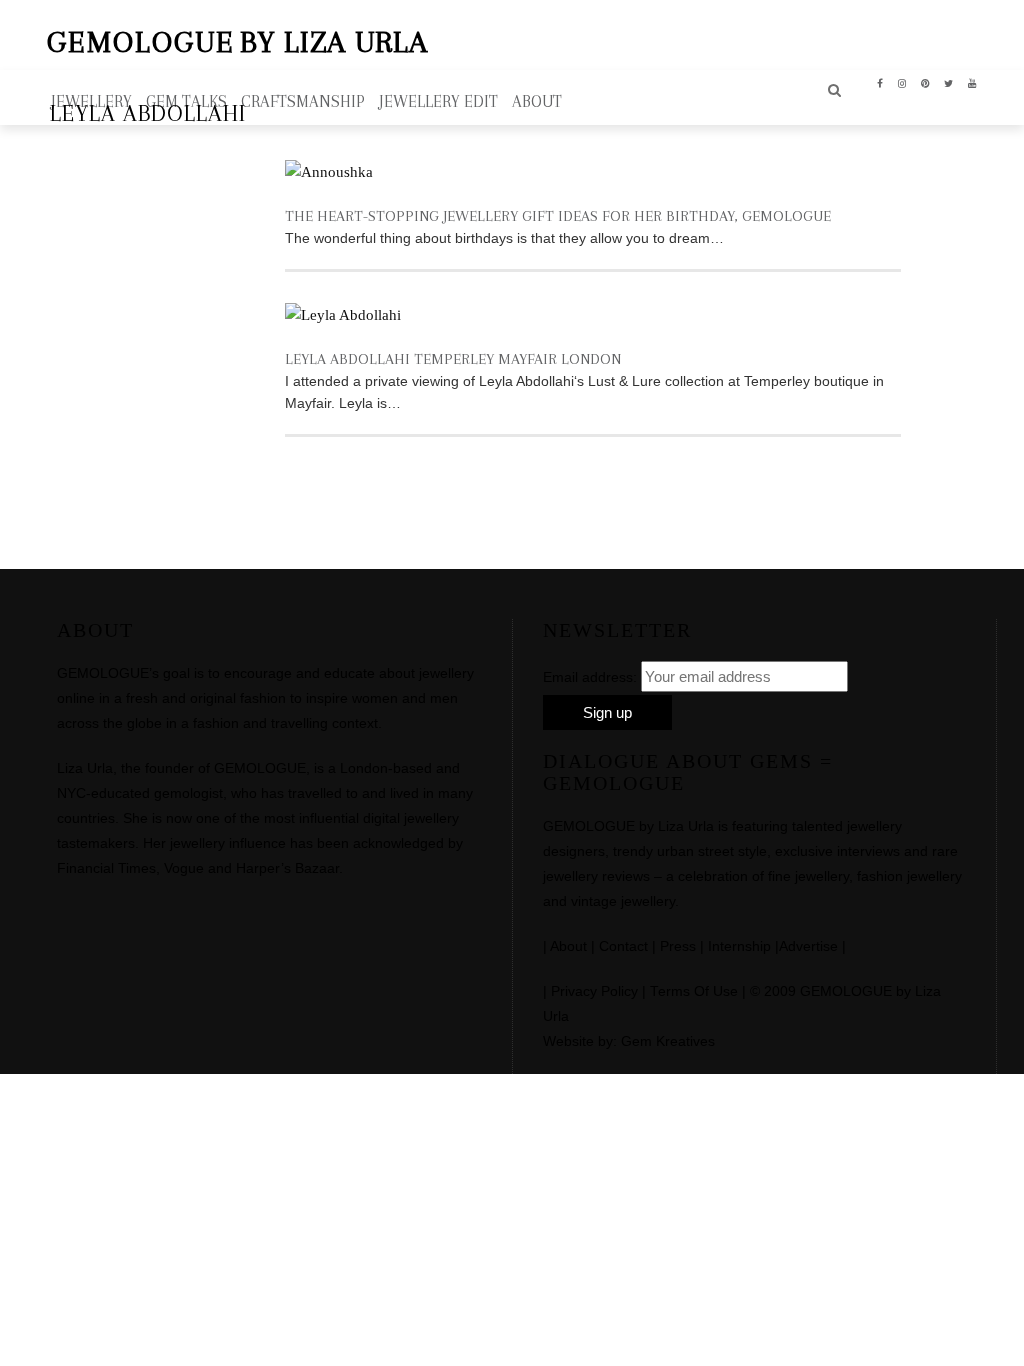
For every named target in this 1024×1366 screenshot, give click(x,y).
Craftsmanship (303, 101)
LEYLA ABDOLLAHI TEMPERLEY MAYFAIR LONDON (453, 359)
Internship (739, 946)
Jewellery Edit (438, 101)
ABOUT (537, 101)
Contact (623, 946)
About (568, 946)
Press (678, 946)
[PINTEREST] (925, 82)
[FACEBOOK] (880, 82)
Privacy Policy (594, 991)
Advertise (808, 946)
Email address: (590, 677)
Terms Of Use (694, 991)
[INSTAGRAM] (902, 82)
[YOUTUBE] (972, 82)
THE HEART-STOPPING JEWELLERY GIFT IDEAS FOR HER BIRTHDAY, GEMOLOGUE (558, 216)
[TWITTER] (949, 82)
